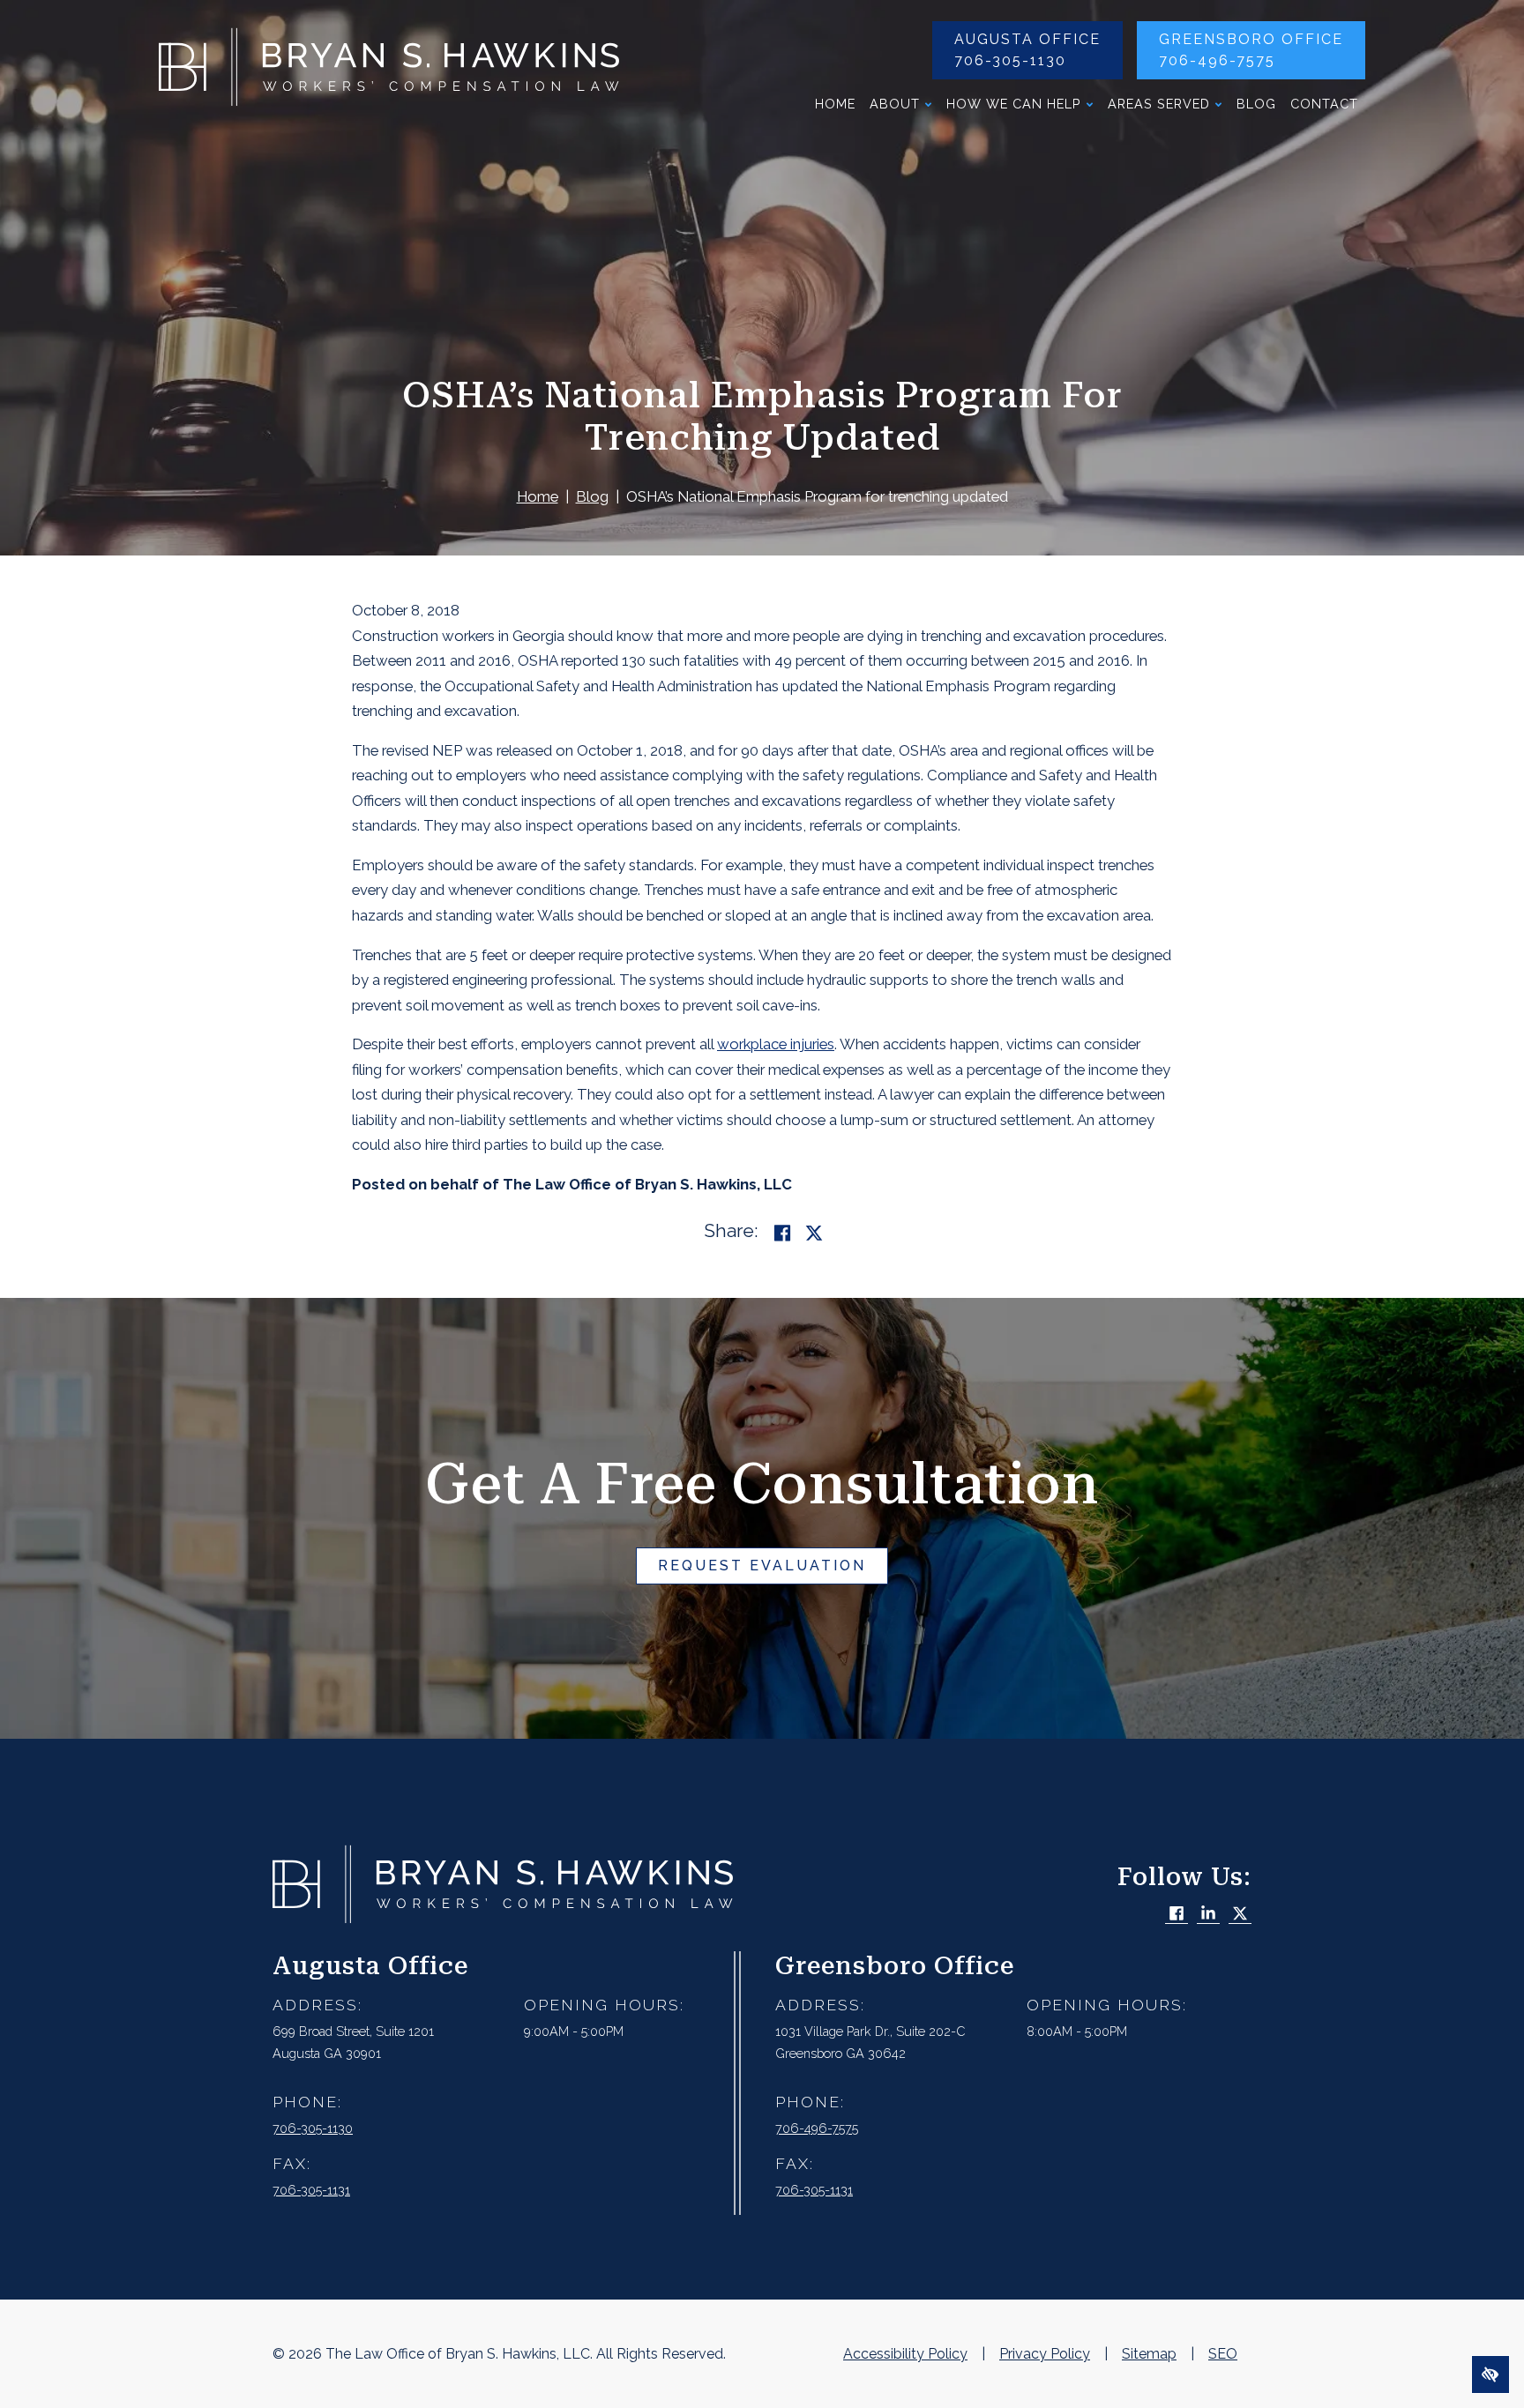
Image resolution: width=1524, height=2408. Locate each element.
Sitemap (1149, 2354)
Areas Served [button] (1159, 104)
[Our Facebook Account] (1177, 1915)
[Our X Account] (1240, 1915)
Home (835, 104)
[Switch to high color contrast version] (1490, 2374)
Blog (1256, 104)
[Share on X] (814, 1233)
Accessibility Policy (905, 2354)
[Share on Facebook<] (782, 1233)
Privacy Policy (1045, 2354)
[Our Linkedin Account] (1208, 1915)
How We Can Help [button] (1014, 104)
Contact (1324, 104)
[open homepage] (389, 71)
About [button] (895, 104)
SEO (1223, 2354)
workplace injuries (776, 1044)
